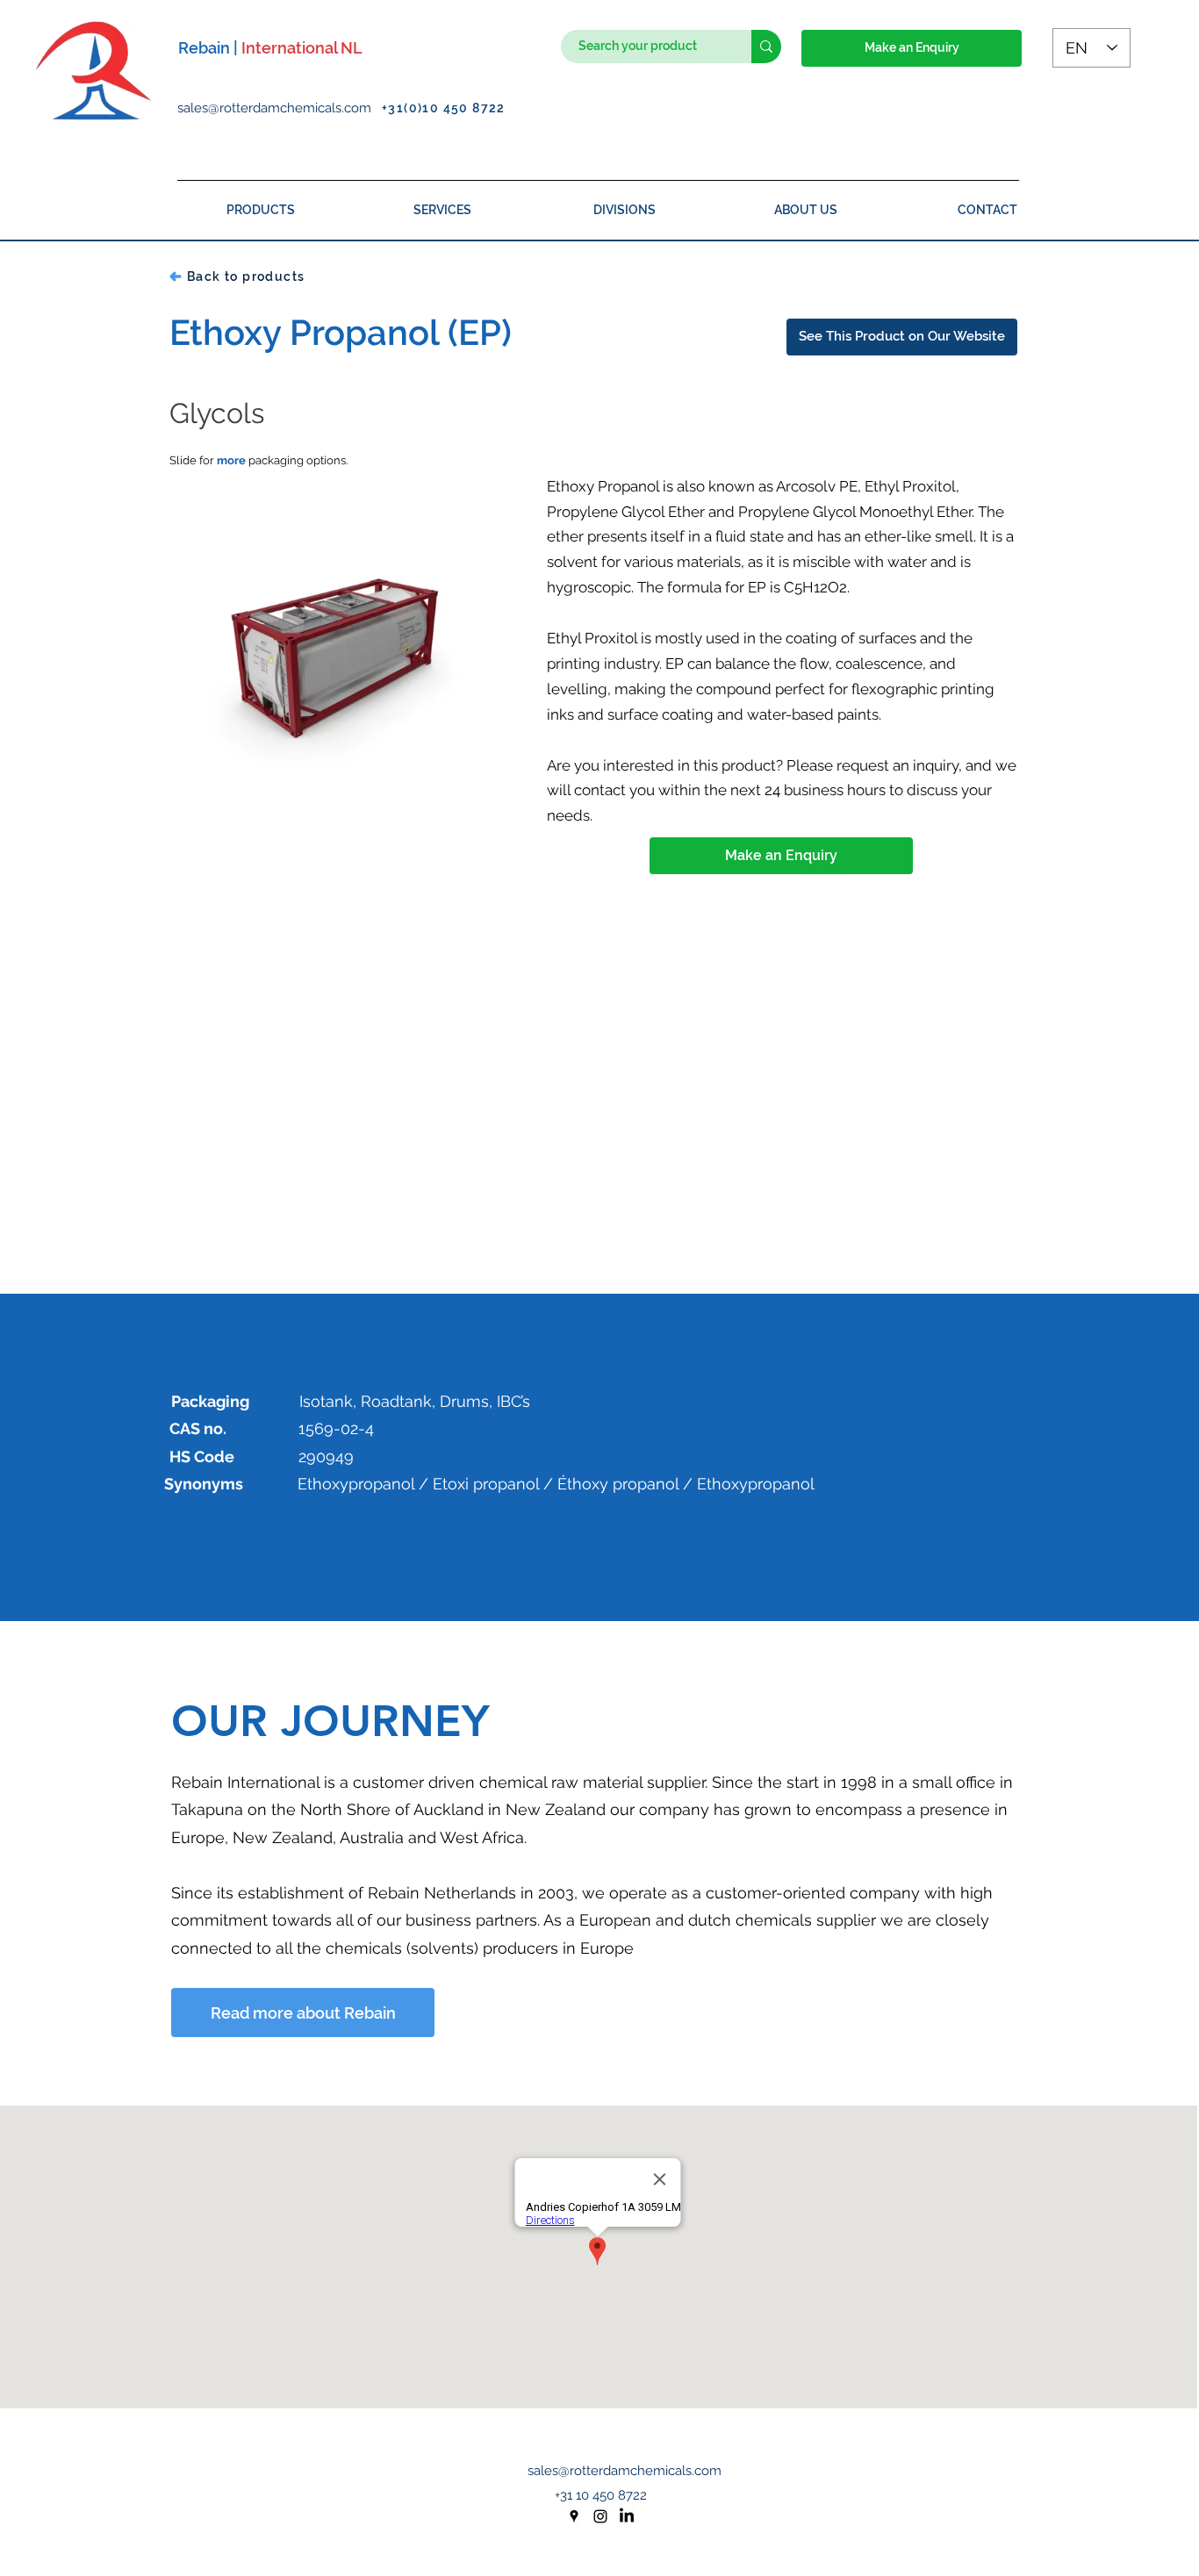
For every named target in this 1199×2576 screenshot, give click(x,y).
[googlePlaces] (574, 2516)
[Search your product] (766, 47)
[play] (484, 808)
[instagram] (600, 2516)
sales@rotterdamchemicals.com (280, 108)
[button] (912, 48)
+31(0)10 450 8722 (444, 108)
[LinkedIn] (627, 2516)
